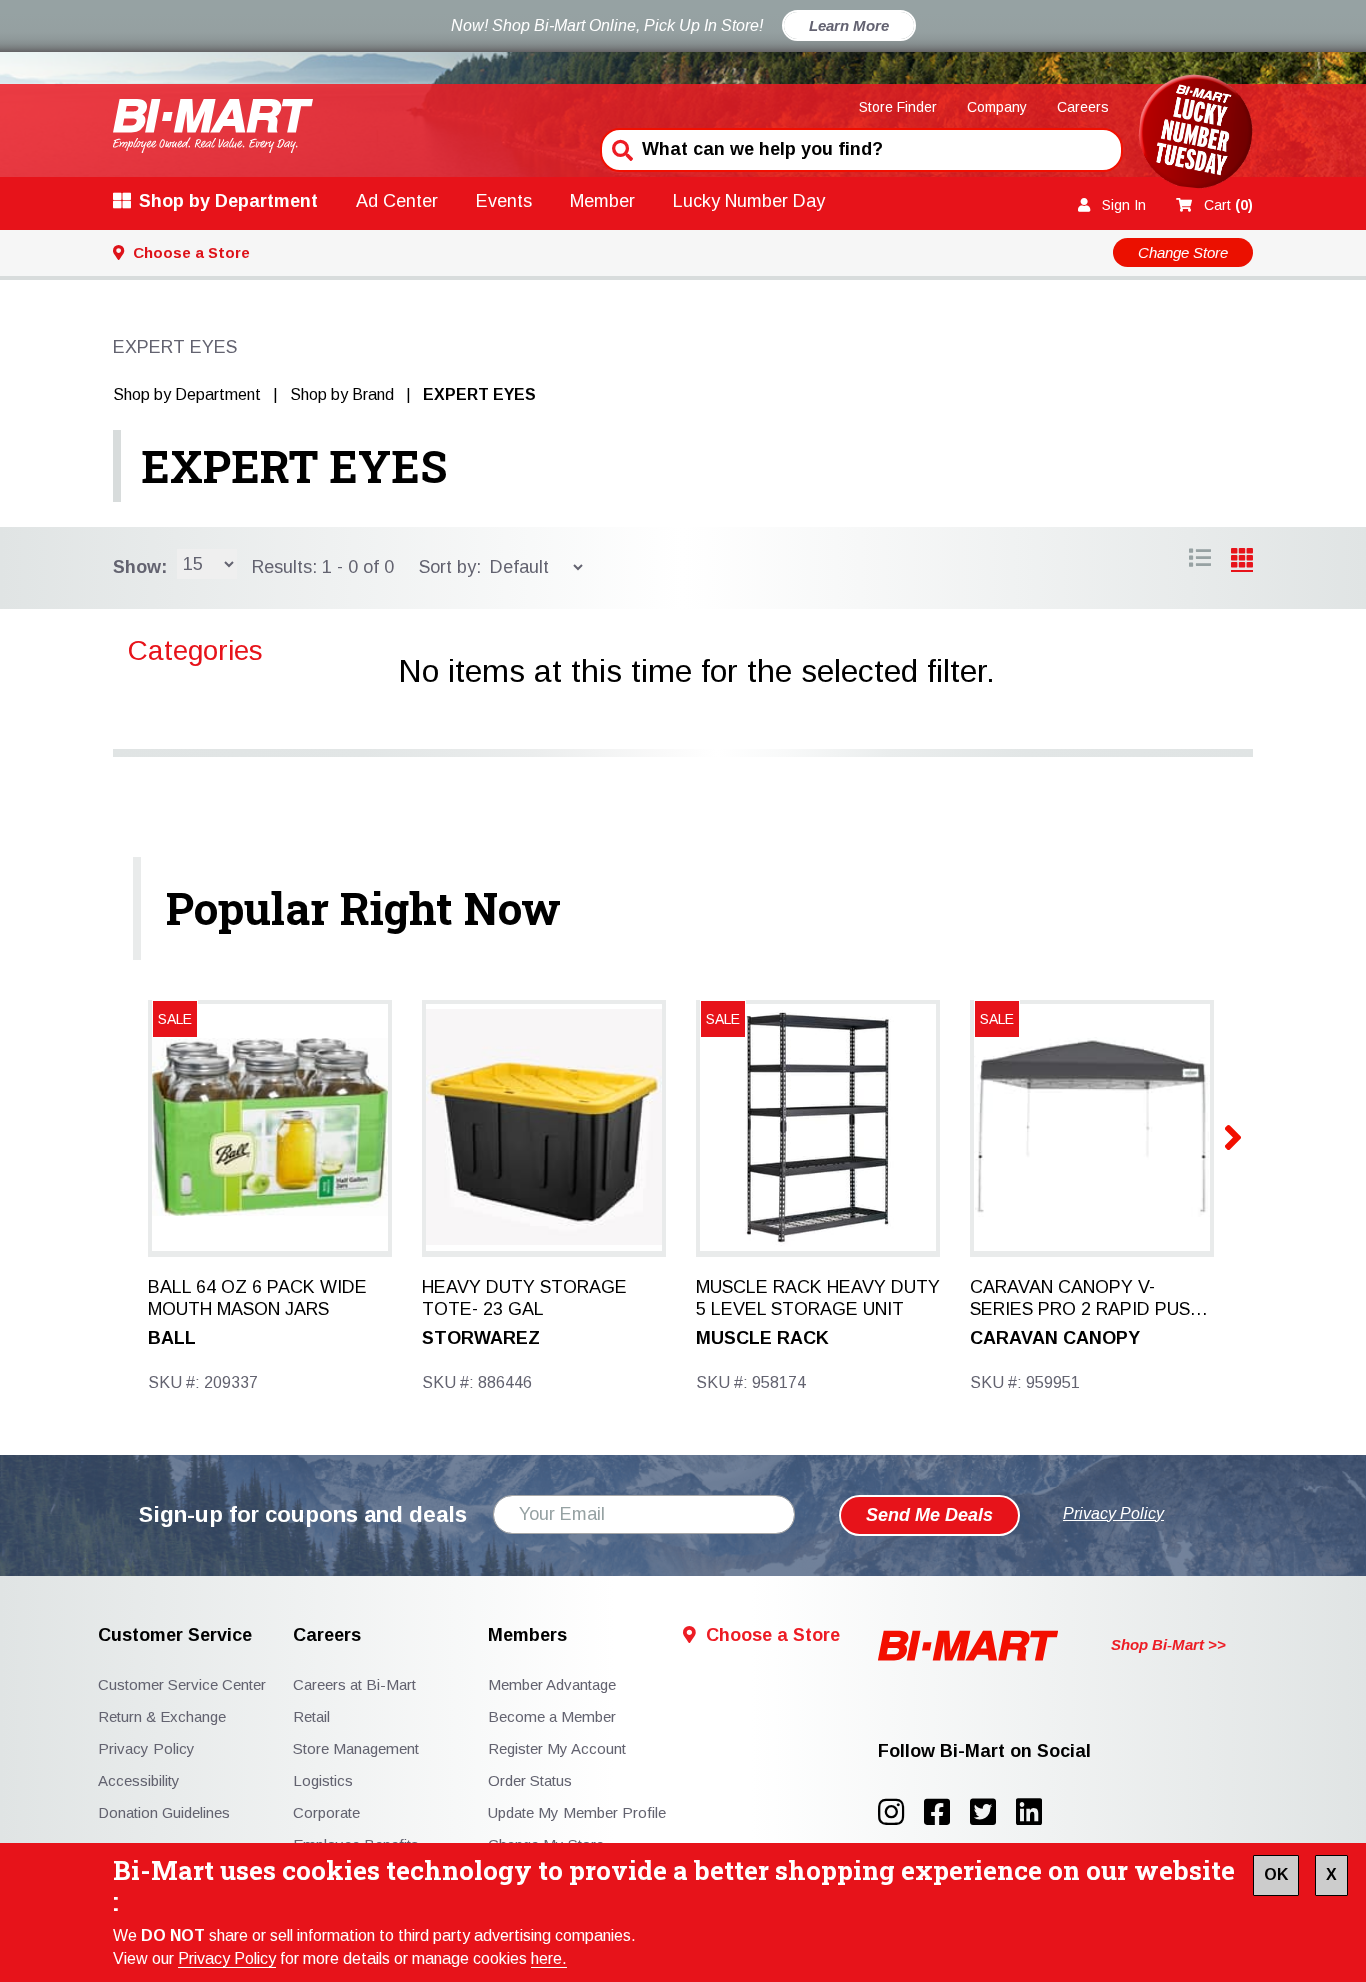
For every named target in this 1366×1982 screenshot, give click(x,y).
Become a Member (552, 1716)
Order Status (530, 1780)
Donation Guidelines (164, 1812)
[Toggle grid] (1200, 561)
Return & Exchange (162, 1716)
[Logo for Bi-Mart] (213, 125)
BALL (172, 1338)
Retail (311, 1716)
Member (602, 201)
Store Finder (898, 107)
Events (504, 201)
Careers (1083, 107)
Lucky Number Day (749, 201)
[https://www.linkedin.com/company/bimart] (1035, 1812)
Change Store (1183, 252)
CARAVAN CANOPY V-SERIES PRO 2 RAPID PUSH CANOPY (1086, 1299)
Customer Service (175, 1635)
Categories (195, 650)
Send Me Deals (929, 1515)
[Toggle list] (1242, 561)
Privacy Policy (227, 1958)
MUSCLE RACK (762, 1338)
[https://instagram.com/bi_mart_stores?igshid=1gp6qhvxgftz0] (901, 1812)
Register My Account (557, 1748)
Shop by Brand (342, 394)
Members (527, 1635)
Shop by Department (228, 201)
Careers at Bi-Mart (354, 1684)
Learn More (849, 25)
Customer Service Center (182, 1684)
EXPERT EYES (294, 466)
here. (549, 1958)
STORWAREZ (481, 1338)
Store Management (356, 1748)
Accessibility (139, 1780)
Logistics (323, 1780)
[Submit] (620, 148)
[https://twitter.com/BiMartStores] (993, 1812)
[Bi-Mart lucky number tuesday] (1195, 135)
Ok (1276, 1874)
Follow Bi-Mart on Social (984, 1751)
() (1228, 205)
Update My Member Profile (577, 1812)
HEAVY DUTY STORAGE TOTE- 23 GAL (524, 1298)
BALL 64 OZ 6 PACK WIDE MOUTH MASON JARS (257, 1298)
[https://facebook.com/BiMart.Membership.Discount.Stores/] (947, 1812)
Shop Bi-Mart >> (1168, 1644)
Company (997, 107)
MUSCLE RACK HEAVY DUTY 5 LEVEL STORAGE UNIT (818, 1298)
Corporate (326, 1812)
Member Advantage (552, 1684)
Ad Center (397, 201)
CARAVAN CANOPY (1055, 1338)
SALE (175, 1019)
